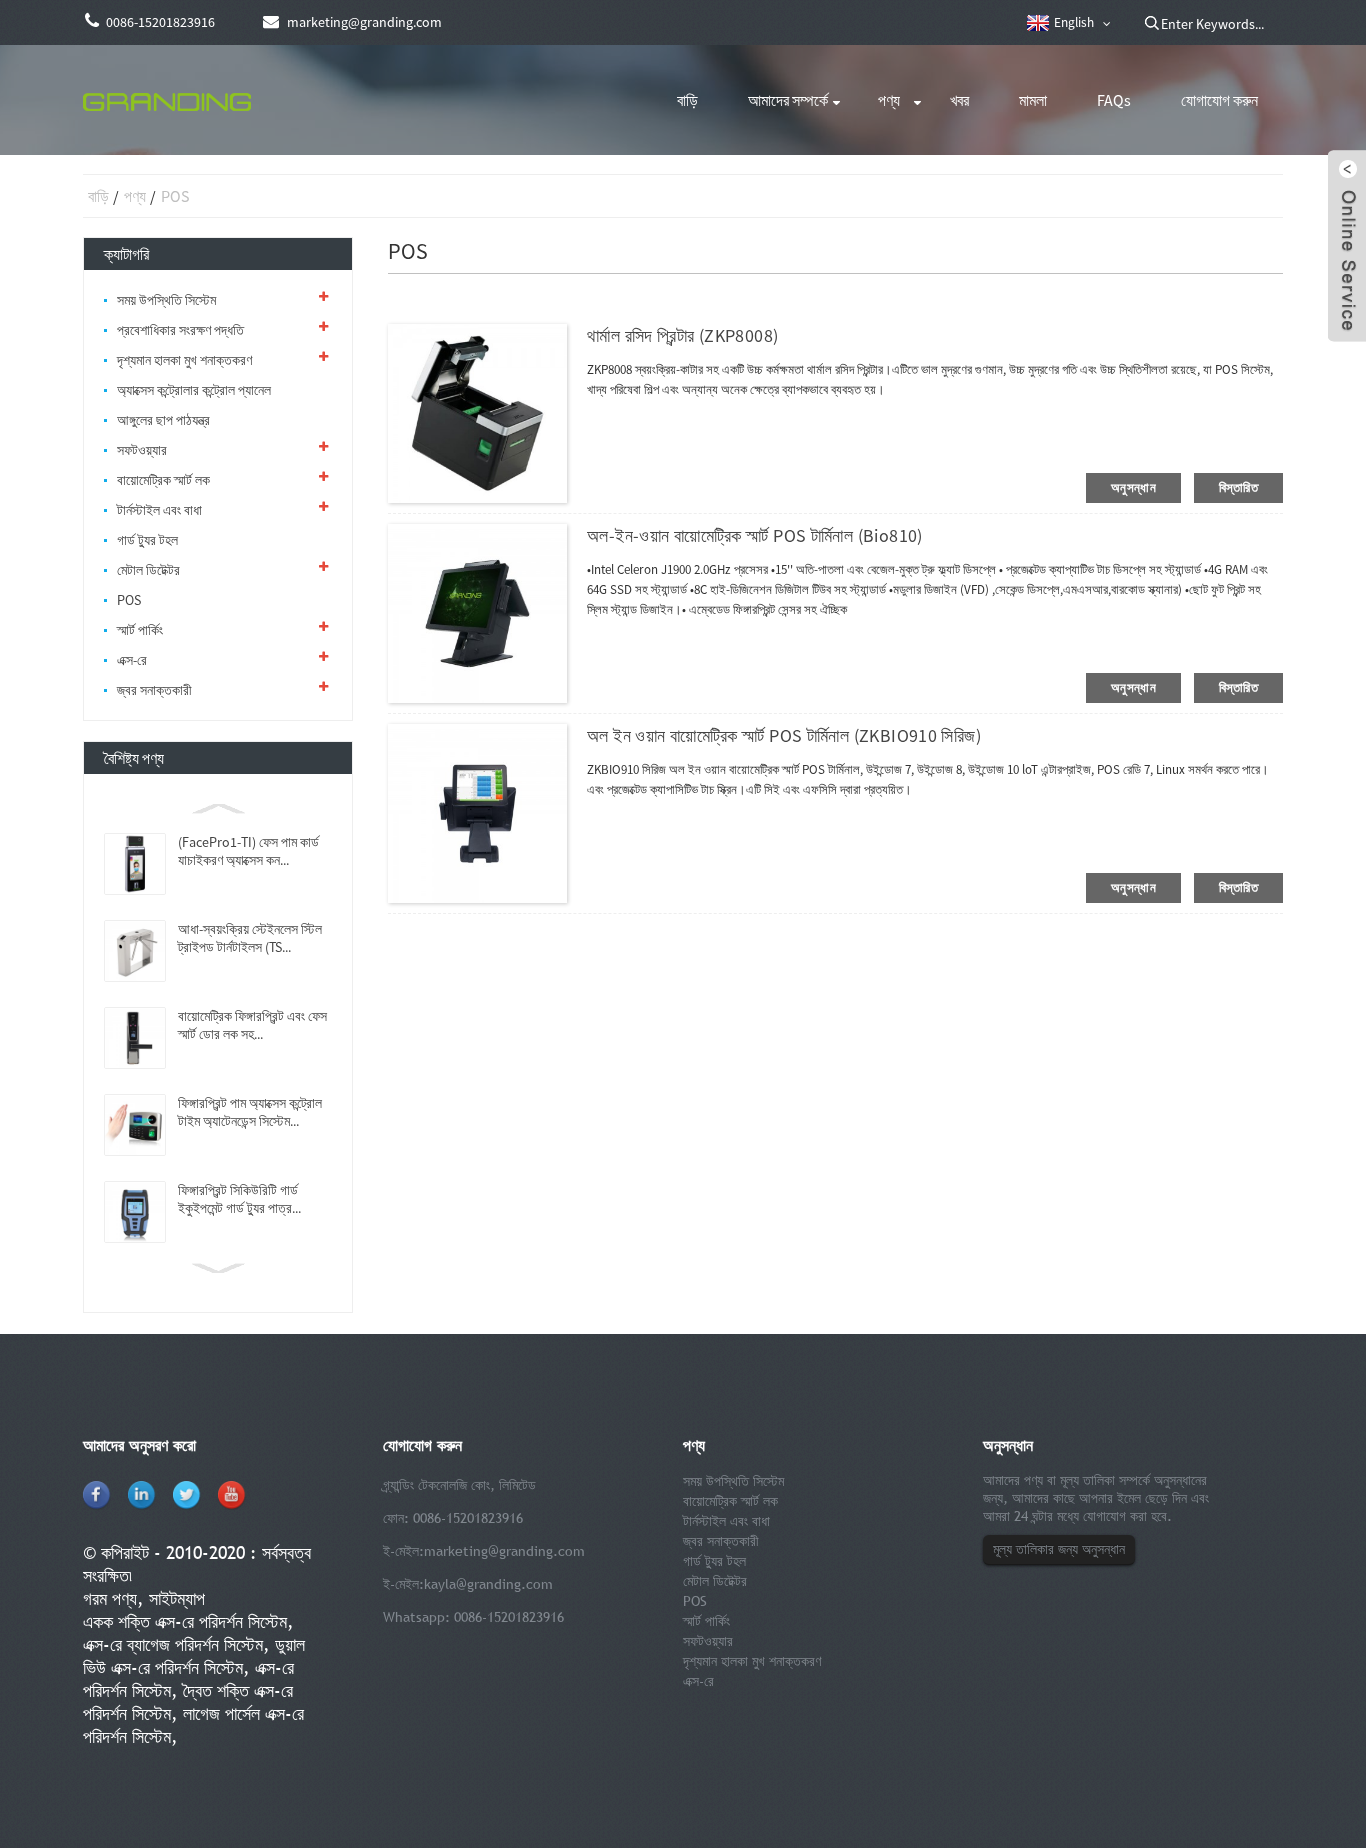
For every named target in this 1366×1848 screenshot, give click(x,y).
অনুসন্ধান (1133, 487)
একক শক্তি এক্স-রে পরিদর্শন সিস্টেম (185, 1621)
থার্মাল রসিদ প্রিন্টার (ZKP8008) (682, 335)
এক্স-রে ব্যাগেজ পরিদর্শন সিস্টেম (173, 1644)
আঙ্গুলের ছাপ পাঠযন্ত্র (163, 420)
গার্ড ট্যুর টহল (147, 540)
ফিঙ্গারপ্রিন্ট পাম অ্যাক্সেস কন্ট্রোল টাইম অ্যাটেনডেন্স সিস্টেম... (250, 1112)
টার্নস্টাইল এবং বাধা (159, 510)
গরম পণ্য (110, 1598)
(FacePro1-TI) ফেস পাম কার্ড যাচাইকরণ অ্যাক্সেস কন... (248, 851)
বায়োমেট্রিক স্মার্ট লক (163, 480)
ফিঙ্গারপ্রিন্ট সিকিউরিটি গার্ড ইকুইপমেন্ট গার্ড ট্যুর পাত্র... (239, 1199)
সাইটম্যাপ (177, 1598)
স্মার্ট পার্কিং (140, 630)
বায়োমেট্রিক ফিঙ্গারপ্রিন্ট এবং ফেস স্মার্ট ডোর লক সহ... (252, 1025)
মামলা (1033, 100)
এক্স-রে (132, 660)
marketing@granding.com (504, 1551)
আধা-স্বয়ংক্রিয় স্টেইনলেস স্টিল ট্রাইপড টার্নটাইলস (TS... (250, 938)
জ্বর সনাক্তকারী (154, 690)
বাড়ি (687, 100)
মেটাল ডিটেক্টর (148, 570)
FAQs (1114, 100)
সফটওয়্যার (142, 450)
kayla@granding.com (488, 1584)
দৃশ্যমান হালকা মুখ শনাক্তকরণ (184, 360)
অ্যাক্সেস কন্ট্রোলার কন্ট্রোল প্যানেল (194, 390)
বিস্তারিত (1238, 487)
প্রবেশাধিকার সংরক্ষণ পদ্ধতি (180, 330)
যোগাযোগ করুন (1219, 100)
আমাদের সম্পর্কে (788, 100)
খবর (959, 100)
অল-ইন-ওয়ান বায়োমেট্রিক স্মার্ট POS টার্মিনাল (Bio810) (755, 535)
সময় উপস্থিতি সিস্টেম (166, 300)
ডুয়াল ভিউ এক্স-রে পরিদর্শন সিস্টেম (194, 1656)
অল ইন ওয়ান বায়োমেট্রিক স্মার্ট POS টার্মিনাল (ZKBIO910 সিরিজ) (784, 735)
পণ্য (889, 100)
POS (175, 196)
